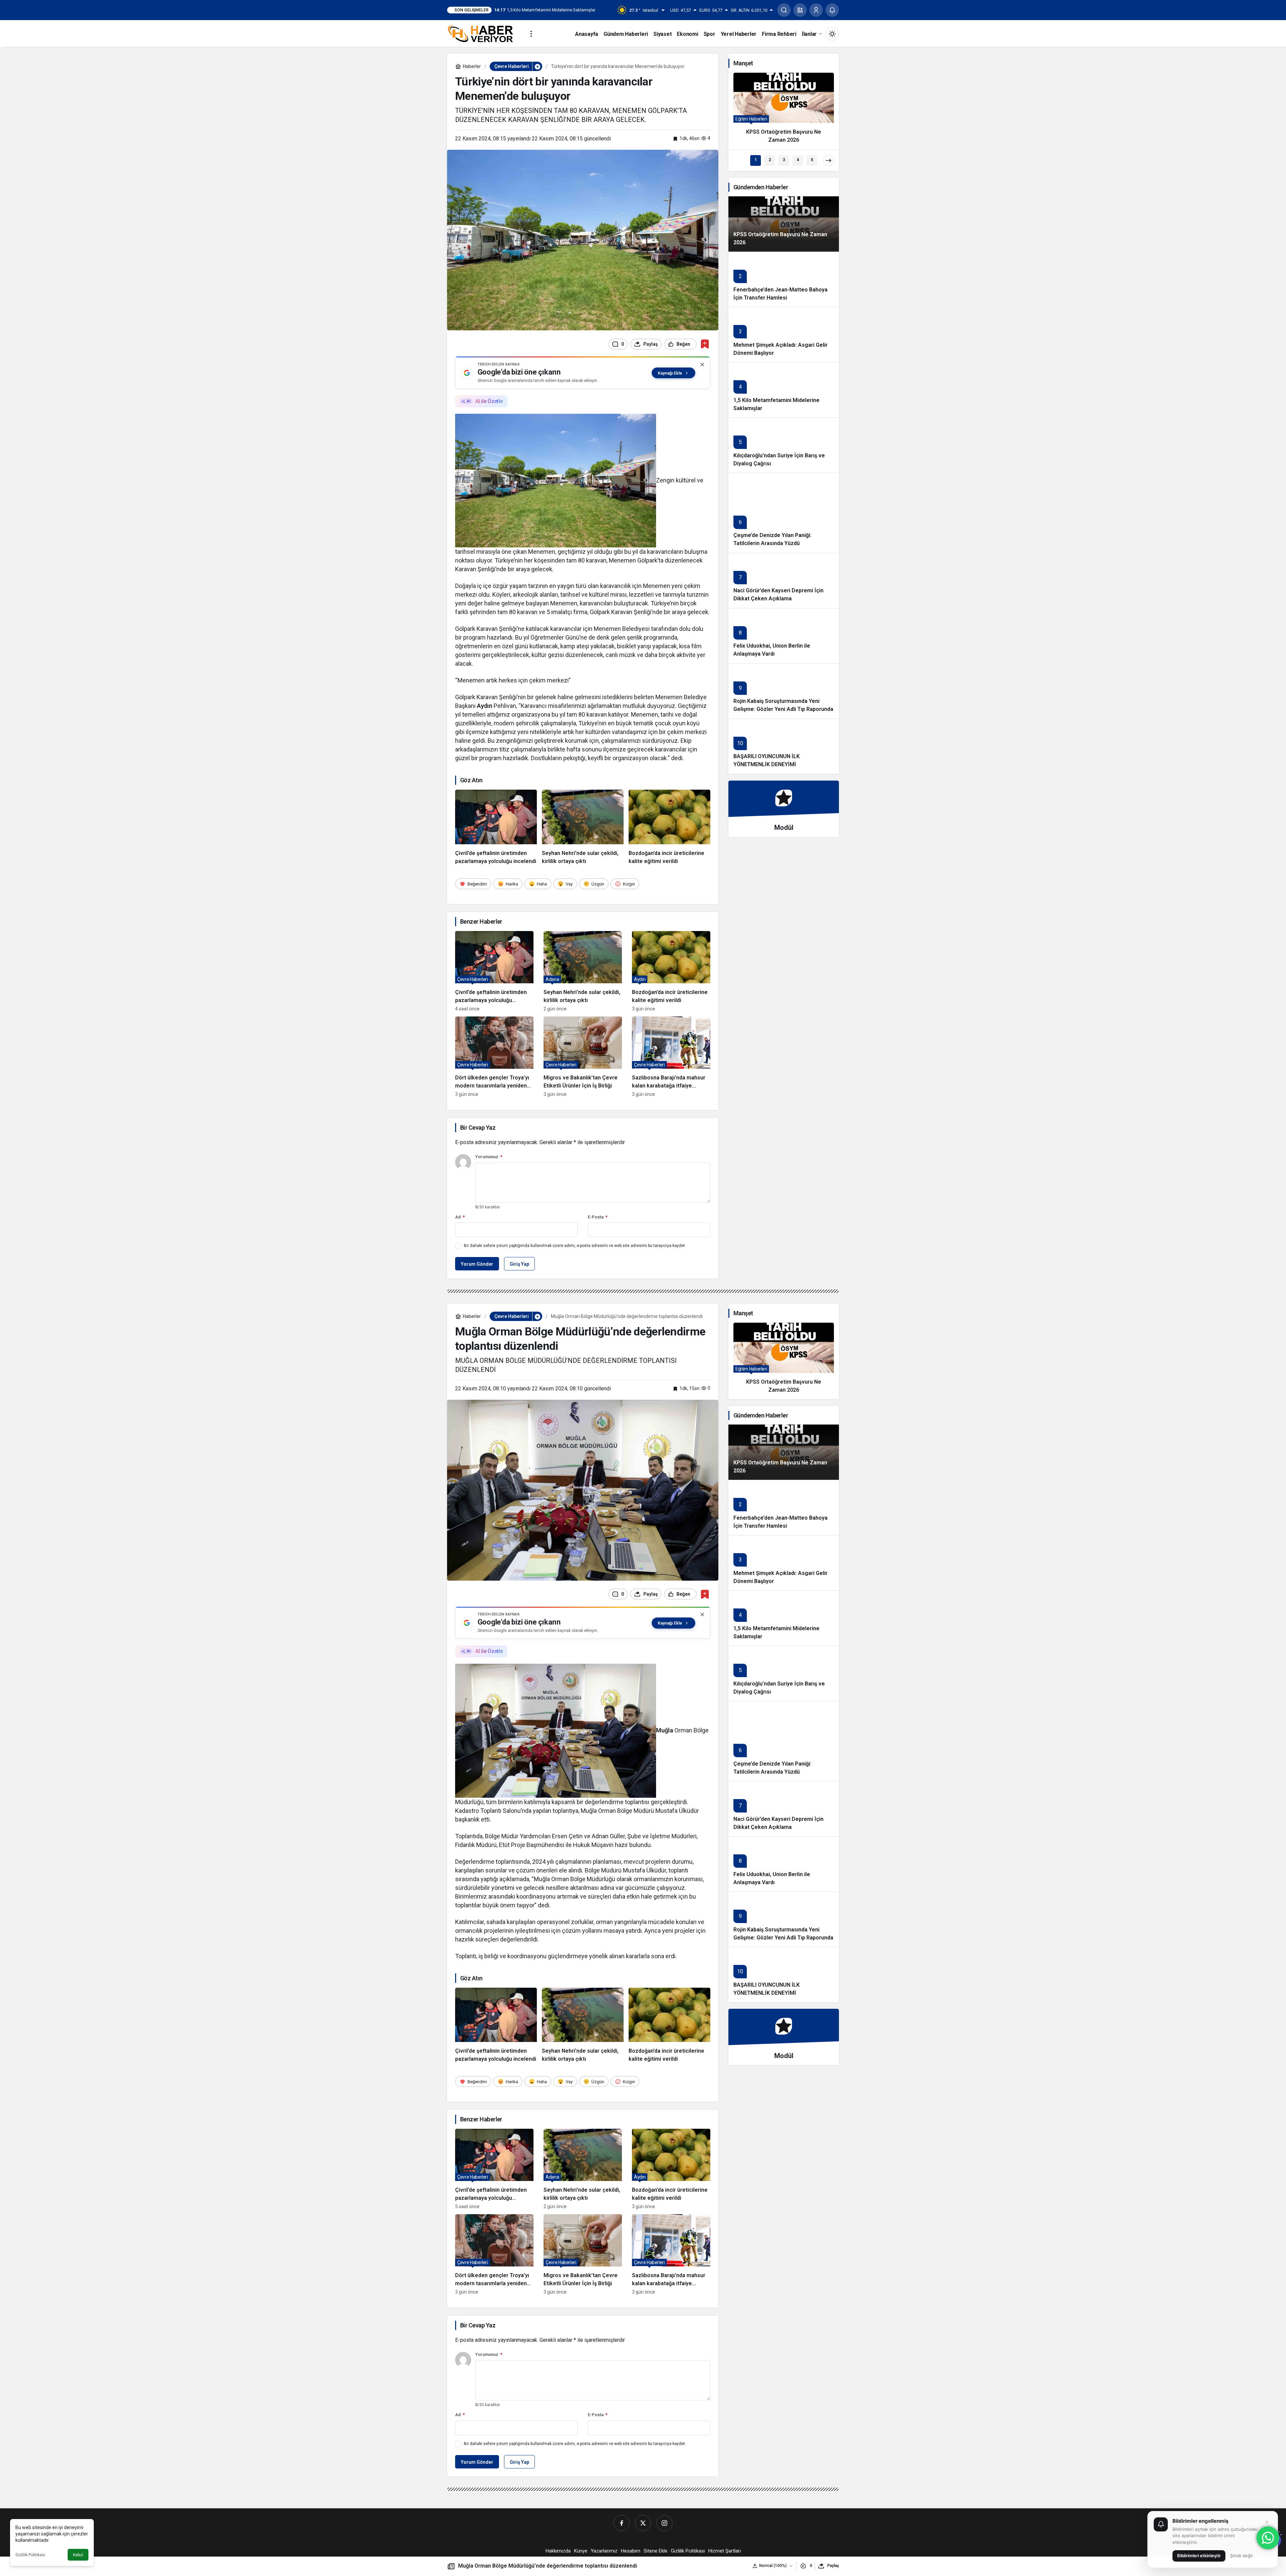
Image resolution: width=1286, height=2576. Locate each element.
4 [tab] (798, 160)
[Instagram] (664, 2523)
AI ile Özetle (489, 401)
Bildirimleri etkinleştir (1199, 2556)
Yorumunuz (489, 1157)
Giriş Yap (519, 1264)
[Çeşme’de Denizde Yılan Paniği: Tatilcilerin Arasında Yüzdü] (784, 513)
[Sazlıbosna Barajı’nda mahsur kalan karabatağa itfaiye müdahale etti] (671, 1057)
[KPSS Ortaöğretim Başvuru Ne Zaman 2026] (784, 111)
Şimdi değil (1241, 2556)
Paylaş (833, 2566)
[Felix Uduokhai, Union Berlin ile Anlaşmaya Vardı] (784, 636)
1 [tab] (756, 160)
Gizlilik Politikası (30, 2555)
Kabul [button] (78, 2555)
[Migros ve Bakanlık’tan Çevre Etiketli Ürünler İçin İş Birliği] (583, 1057)
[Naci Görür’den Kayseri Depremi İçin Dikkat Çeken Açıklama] (784, 580)
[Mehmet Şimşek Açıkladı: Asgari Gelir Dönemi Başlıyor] (784, 335)
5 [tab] (812, 160)
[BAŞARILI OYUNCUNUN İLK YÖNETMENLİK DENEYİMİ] (784, 746)
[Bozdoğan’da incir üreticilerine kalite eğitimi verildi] (669, 828)
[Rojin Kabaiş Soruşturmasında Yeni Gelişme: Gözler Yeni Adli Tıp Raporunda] (784, 691)
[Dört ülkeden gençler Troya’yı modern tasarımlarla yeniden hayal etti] (494, 1057)
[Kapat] (702, 365)
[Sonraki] (829, 160)
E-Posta (598, 1217)
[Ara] (784, 10)
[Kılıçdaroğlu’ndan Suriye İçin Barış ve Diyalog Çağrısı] (784, 445)
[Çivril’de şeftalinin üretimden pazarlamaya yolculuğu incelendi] (496, 828)
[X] (643, 2523)
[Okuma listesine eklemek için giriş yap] (705, 344)
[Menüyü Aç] (531, 34)
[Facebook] (622, 2523)
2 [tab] (770, 160)
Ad (460, 1217)
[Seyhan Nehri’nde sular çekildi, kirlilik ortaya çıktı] (583, 828)
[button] (800, 10)
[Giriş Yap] (816, 10)
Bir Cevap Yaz (478, 1128)
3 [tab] (784, 160)
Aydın (485, 706)
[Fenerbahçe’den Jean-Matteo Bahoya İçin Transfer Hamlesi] (784, 279)
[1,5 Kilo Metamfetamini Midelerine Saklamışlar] (784, 390)
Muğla (665, 1730)
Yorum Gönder (477, 1264)
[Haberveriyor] (483, 33)
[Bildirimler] (832, 10)
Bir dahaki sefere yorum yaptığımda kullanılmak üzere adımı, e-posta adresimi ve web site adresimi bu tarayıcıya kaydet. (575, 1246)
